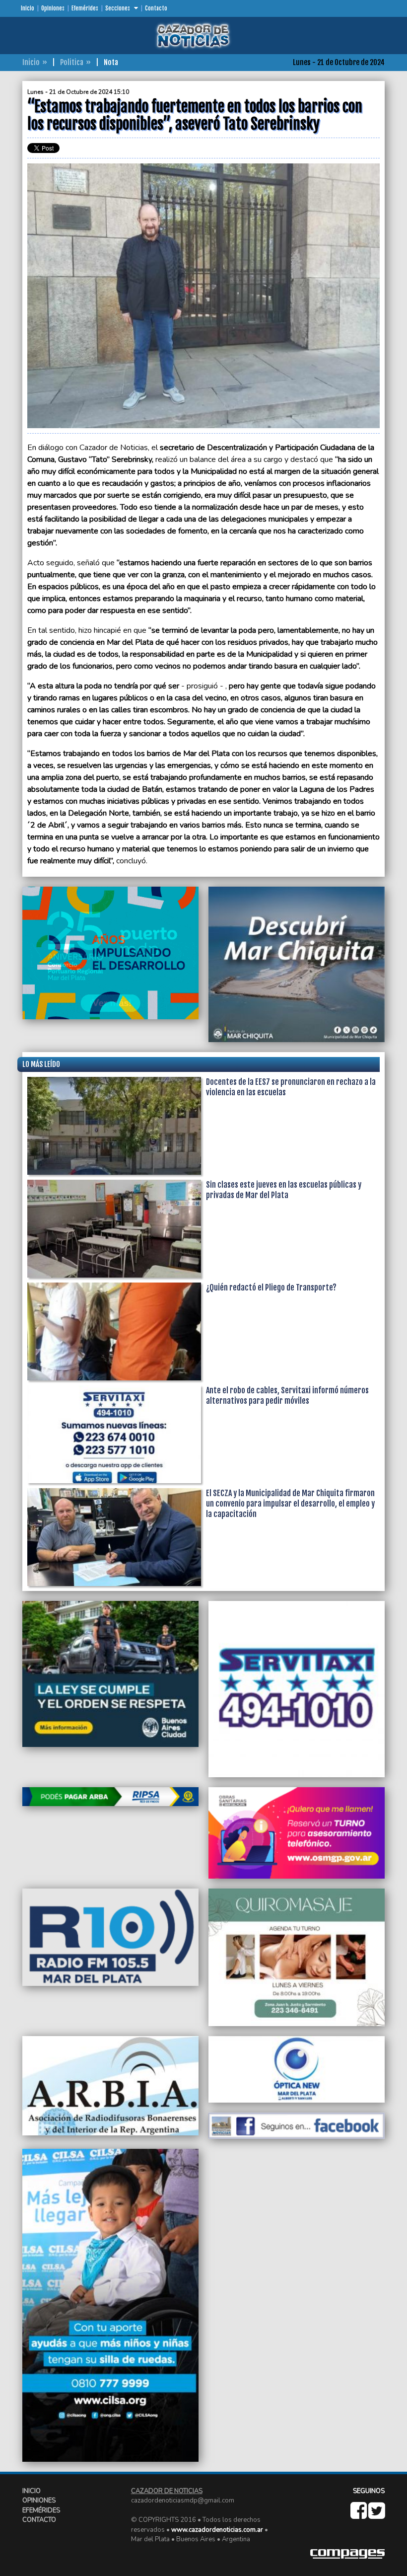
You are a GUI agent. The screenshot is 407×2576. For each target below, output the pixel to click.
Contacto (156, 8)
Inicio (28, 8)
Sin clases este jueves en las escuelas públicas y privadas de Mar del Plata (284, 1190)
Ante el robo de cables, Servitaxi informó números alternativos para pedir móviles (287, 1396)
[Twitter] (376, 2515)
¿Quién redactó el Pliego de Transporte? (271, 1288)
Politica (72, 62)
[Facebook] (359, 2515)
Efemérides (85, 8)
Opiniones (53, 8)
